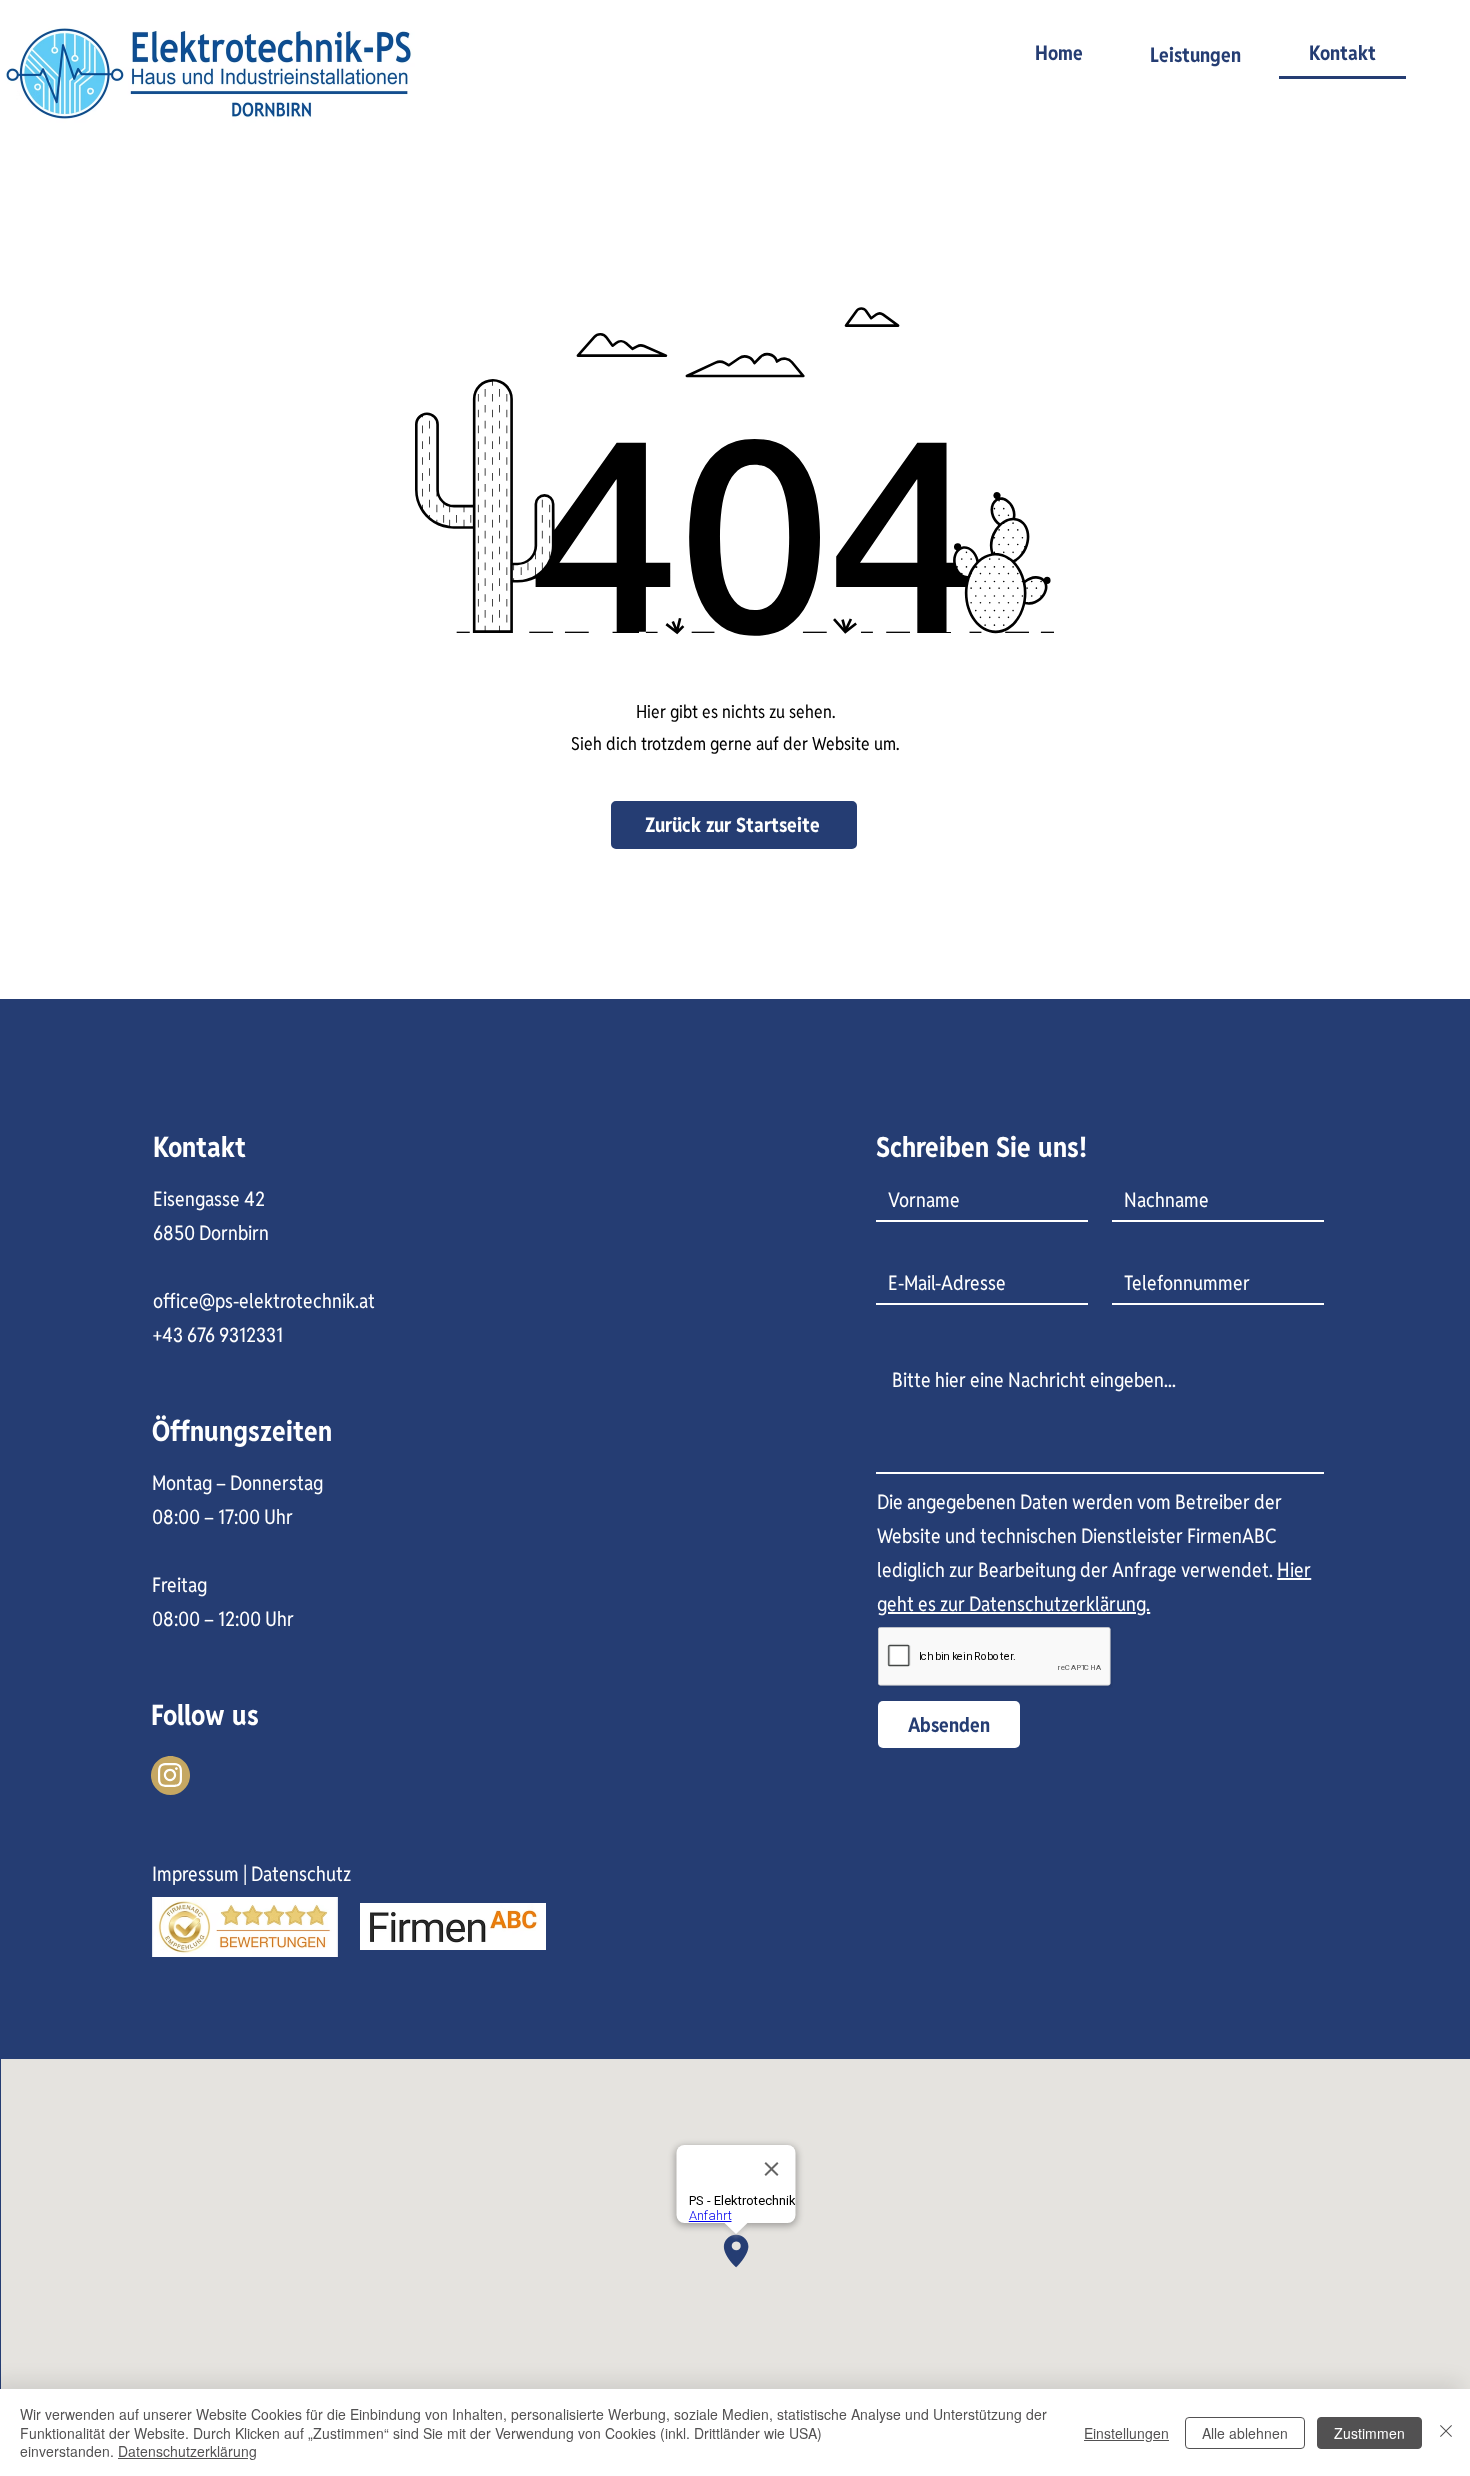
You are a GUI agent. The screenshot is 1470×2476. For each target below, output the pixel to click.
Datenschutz (301, 1874)
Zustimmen (1369, 2433)
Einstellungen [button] (1126, 2433)
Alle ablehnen (1245, 2433)
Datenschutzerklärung (187, 2451)
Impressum (195, 1874)
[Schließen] (1446, 2432)
